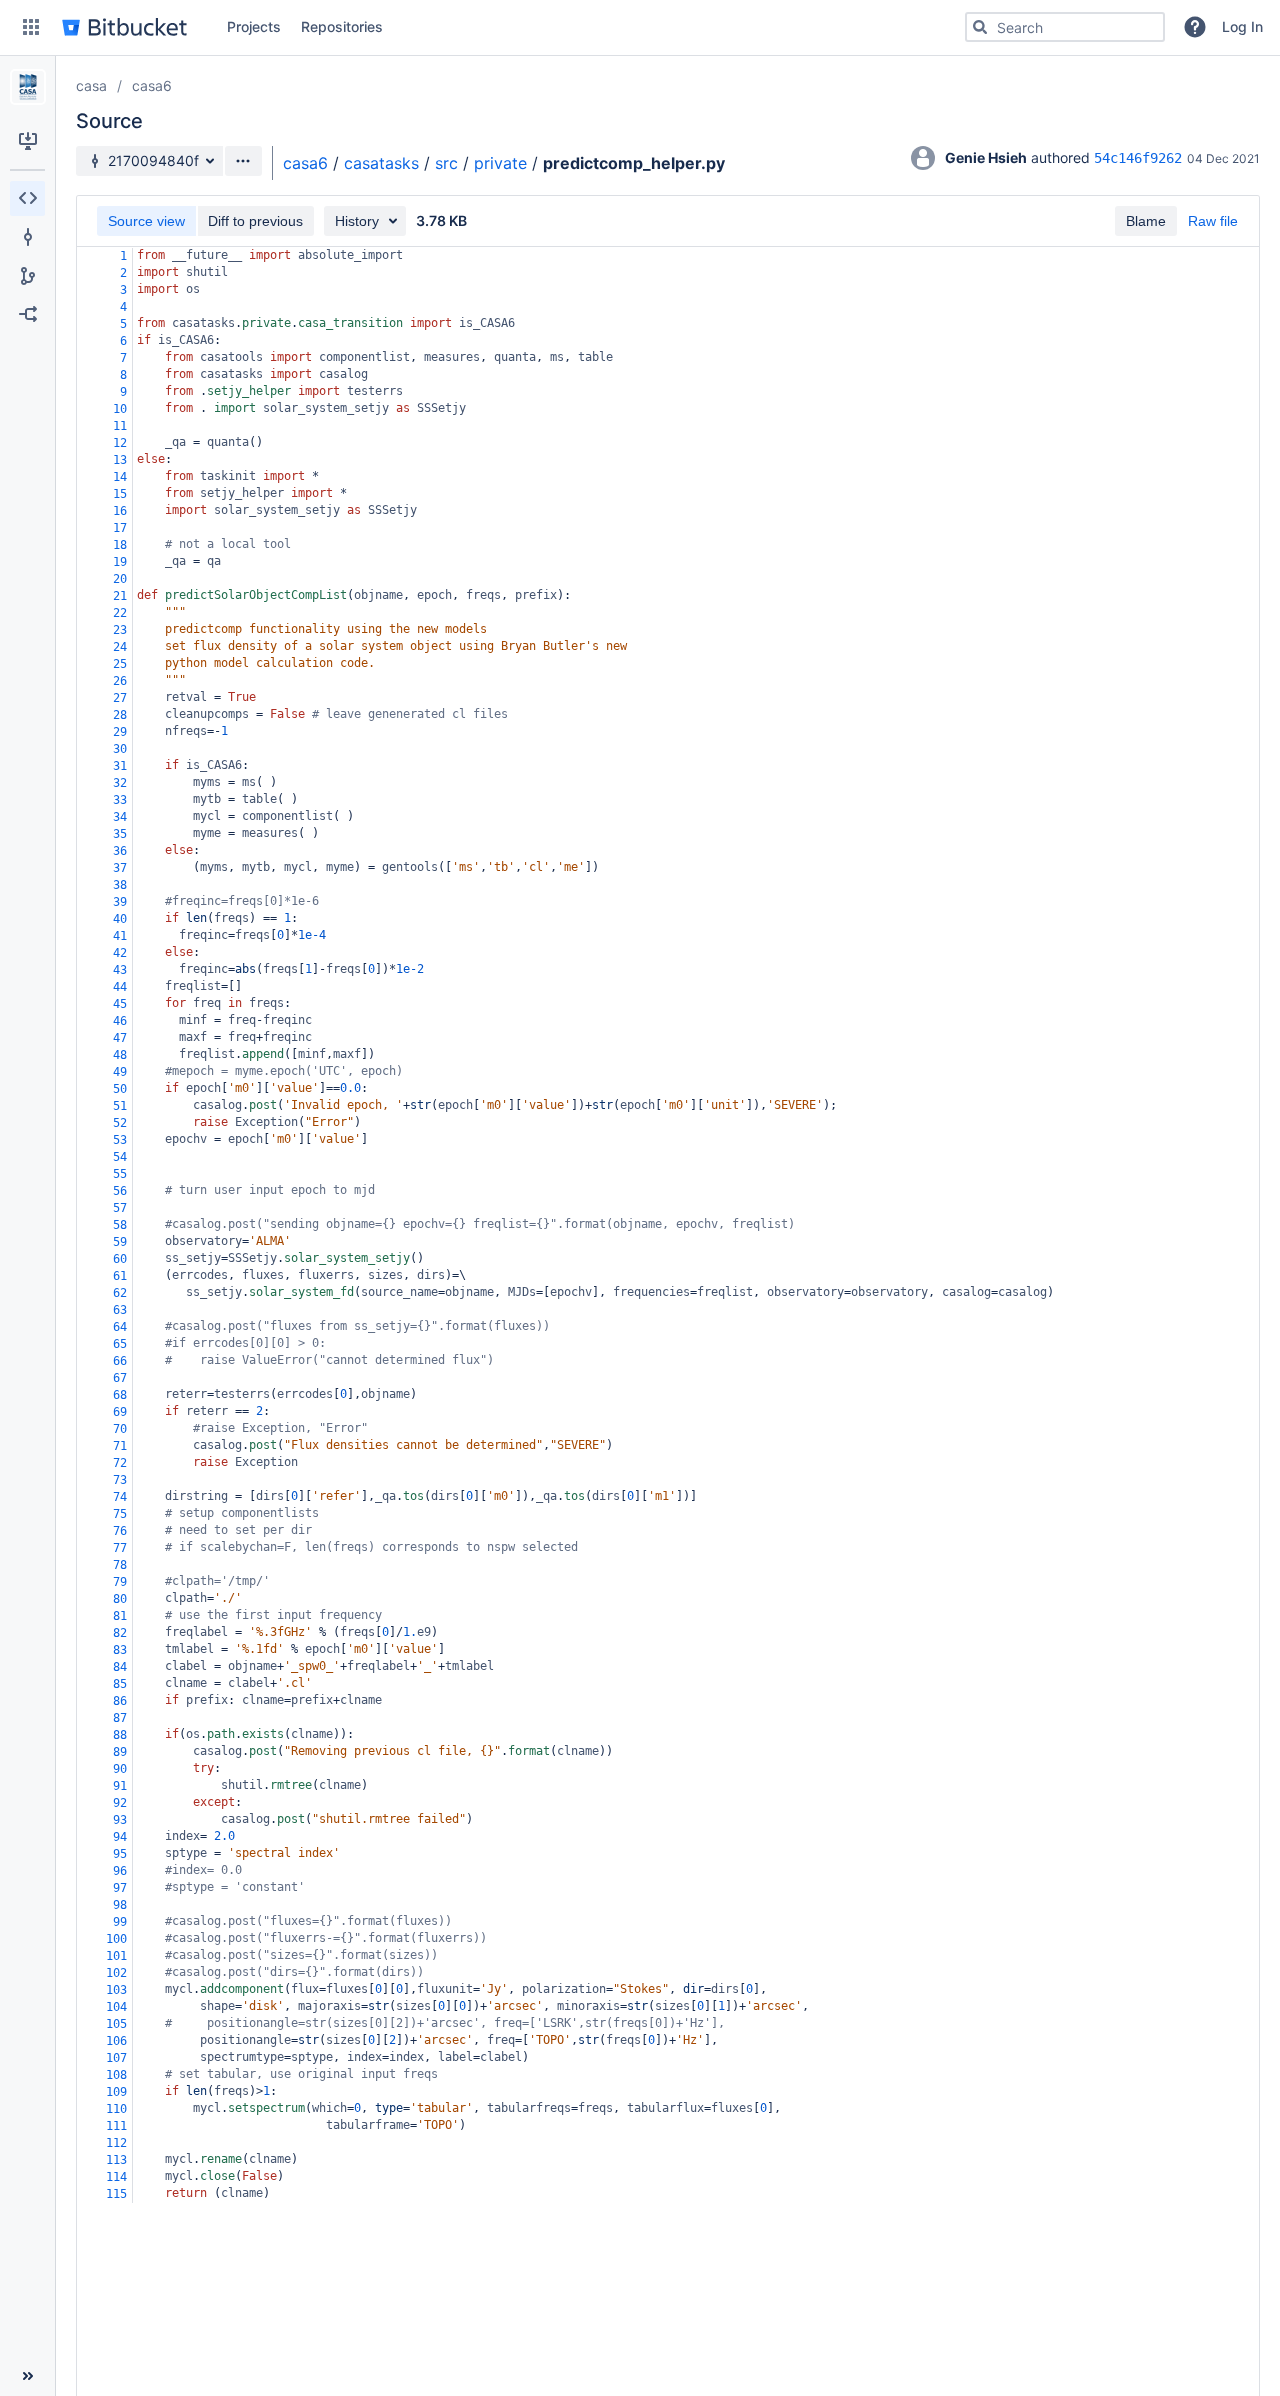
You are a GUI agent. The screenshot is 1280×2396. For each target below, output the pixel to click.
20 (120, 579)
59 (120, 1242)
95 (120, 1854)
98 (120, 1905)
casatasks (381, 163)
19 (120, 562)
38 (120, 885)
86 (120, 1701)
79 (120, 1582)
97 (120, 1888)
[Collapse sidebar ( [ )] (27, 2376)
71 (120, 1446)
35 (120, 834)
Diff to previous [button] (255, 221)
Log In (1242, 26)
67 (120, 1378)
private (500, 163)
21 (120, 596)
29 (120, 732)
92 (120, 1803)
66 (120, 1361)
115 (116, 2194)
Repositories (342, 26)
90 (120, 1769)
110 (116, 2109)
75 (120, 1514)
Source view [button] (146, 221)
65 (120, 1344)
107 (116, 2058)
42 (120, 953)
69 (120, 1412)
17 (120, 528)
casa (91, 85)
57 (120, 1208)
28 (120, 715)
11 (120, 426)
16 (120, 511)
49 (120, 1072)
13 (120, 460)
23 (120, 630)
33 (120, 800)
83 (120, 1650)
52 (120, 1123)
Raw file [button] (1213, 221)
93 (120, 1820)
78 (120, 1565)
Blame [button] (1146, 221)
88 (120, 1735)
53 (120, 1140)
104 (116, 2007)
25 (120, 664)
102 (116, 1973)
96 (120, 1871)
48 (120, 1055)
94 (120, 1837)
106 (116, 2041)
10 (120, 409)
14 (120, 477)
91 (120, 1786)
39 (120, 902)
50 (120, 1089)
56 (120, 1191)
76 (120, 1531)
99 (120, 1922)
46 (120, 1021)
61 (120, 1276)
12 (120, 443)
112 (116, 2143)
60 (120, 1259)
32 (120, 783)
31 (120, 766)
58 (120, 1225)
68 (120, 1395)
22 (120, 613)
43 (120, 970)
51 (120, 1106)
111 (116, 2126)
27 (120, 698)
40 (120, 919)
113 (116, 2160)
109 (116, 2092)
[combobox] (1065, 27)
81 (120, 1616)
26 (120, 681)
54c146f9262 (1138, 158)
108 (116, 2075)
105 (116, 2024)
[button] (31, 27)
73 (120, 1480)
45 (120, 1004)
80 (120, 1599)
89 (120, 1752)
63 (120, 1310)
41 (120, 936)
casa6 (152, 85)
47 (120, 1038)
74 (120, 1497)
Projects (254, 26)
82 (120, 1633)
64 (120, 1327)
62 (120, 1293)
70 (120, 1429)
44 (120, 987)
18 (120, 545)
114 (116, 2177)
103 (116, 1990)
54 (120, 1157)
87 (120, 1718)
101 (116, 1956)
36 (120, 851)
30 (120, 749)
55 (120, 1174)
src (446, 163)
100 (116, 1939)
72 (120, 1463)
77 (120, 1548)
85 (120, 1684)
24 (120, 647)
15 (120, 494)
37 (120, 868)
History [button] (357, 221)
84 (120, 1667)
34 (120, 817)
